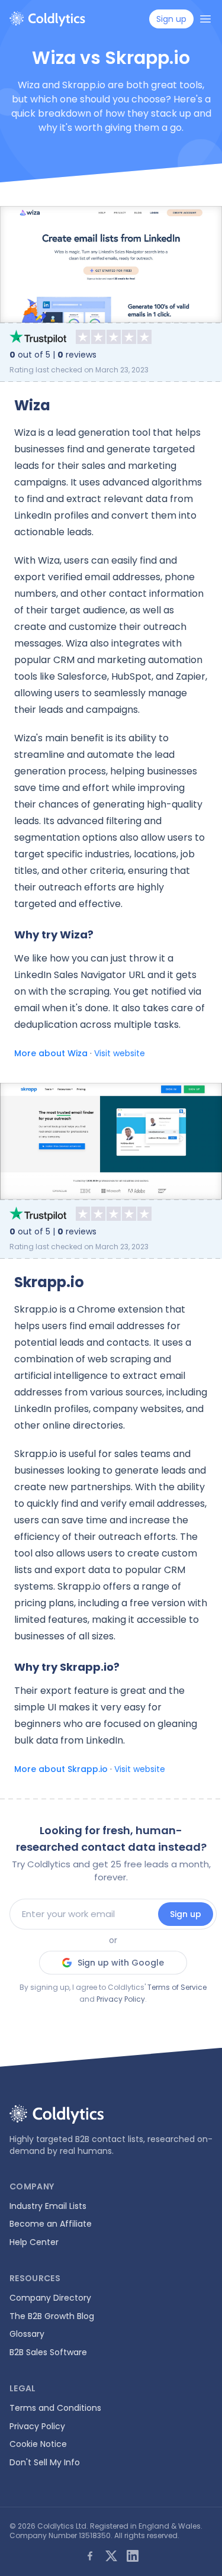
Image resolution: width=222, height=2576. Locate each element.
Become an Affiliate (51, 2224)
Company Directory (50, 2298)
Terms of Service (177, 1987)
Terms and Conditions (55, 2408)
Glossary (27, 2334)
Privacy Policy (121, 1999)
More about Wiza (51, 1053)
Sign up (186, 1914)
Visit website (120, 1053)
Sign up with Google (121, 1963)
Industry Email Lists (48, 2206)
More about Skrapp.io (61, 1769)
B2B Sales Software (48, 2352)
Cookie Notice (38, 2444)
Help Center (34, 2242)
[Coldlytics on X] (111, 2556)
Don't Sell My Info (45, 2462)
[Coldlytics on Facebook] (90, 2556)
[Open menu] (205, 19)
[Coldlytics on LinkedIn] (133, 2556)
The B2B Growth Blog (52, 2316)
